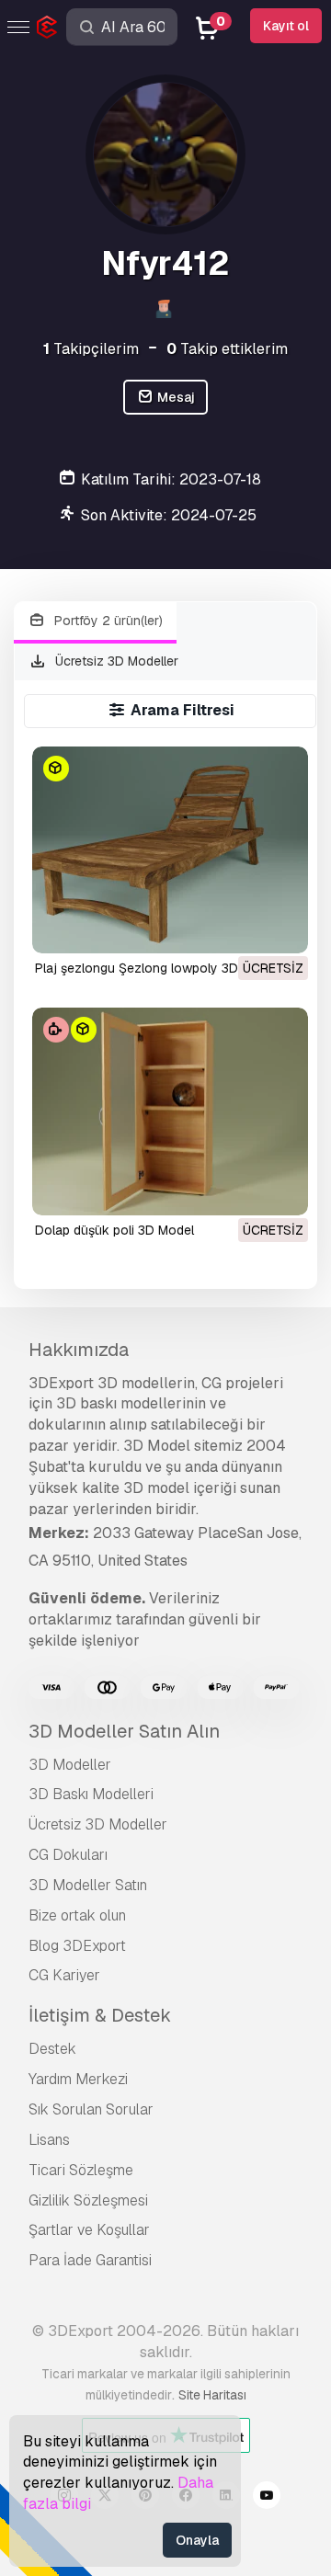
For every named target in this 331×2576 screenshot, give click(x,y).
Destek (52, 2049)
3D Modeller (70, 1765)
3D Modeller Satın (88, 1885)
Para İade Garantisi (90, 2260)
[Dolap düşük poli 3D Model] (171, 1111)
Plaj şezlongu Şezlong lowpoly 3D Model (156, 968)
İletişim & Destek (100, 2015)
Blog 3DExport (77, 1946)
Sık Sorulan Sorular (91, 2109)
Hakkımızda (79, 1350)
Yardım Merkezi (78, 2079)
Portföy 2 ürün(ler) (107, 621)
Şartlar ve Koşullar (89, 2230)
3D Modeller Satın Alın (124, 1731)
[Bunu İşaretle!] (281, 928)
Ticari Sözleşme (81, 2170)
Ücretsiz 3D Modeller (115, 661)
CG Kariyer (64, 1975)
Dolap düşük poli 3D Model (114, 1230)
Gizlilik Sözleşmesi (88, 2200)
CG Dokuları (68, 1855)
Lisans (49, 2140)
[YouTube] (267, 2498)
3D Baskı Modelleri (91, 1794)
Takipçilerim (91, 349)
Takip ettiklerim (227, 349)
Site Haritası (212, 2395)
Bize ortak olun (77, 1915)
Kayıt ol (286, 26)
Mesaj (175, 397)
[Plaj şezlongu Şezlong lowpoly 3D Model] (171, 850)
